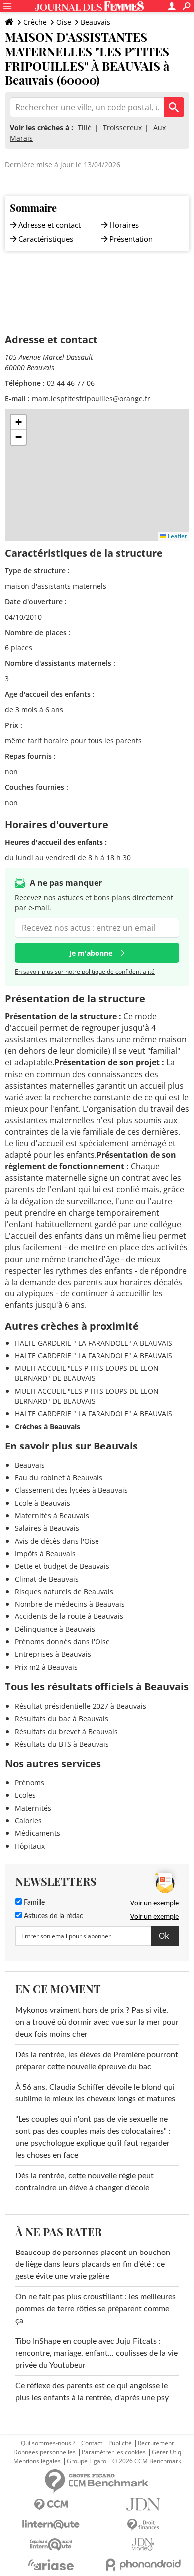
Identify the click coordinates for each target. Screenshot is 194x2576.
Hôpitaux (30, 1846)
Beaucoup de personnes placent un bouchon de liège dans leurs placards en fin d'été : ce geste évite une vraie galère (93, 2264)
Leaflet (176, 536)
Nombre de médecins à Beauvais (70, 1604)
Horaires (124, 225)
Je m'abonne (91, 953)
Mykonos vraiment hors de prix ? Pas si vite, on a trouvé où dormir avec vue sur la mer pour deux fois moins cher (97, 2022)
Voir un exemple (154, 1903)
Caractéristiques (46, 239)
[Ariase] (51, 2565)
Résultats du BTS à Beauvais (62, 1744)
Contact (92, 2443)
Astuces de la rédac (52, 1916)
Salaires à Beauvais (47, 1528)
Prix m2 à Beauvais (46, 1667)
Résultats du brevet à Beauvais (66, 1731)
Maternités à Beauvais (52, 1516)
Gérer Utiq (166, 2452)
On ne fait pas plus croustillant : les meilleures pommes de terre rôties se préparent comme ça (96, 2309)
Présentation (131, 239)
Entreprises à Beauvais (53, 1654)
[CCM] (51, 2505)
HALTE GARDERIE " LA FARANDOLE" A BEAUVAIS (94, 1343)
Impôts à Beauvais (45, 1553)
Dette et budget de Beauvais (62, 1566)
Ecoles (25, 1795)
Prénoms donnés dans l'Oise (62, 1642)
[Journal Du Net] (143, 2504)
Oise (64, 22)
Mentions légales (37, 2461)
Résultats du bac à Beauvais (62, 1718)
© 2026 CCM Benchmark (147, 2461)
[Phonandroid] (143, 2564)
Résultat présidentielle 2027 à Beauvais (81, 1706)
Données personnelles (45, 2452)
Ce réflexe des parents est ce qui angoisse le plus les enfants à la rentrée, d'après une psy (92, 2392)
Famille (33, 1903)
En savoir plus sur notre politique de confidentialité (85, 972)
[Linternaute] (51, 2524)
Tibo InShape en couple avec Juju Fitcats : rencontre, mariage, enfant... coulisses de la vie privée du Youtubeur (97, 2353)
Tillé (85, 127)
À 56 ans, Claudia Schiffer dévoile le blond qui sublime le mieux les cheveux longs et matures (95, 2093)
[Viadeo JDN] (143, 2544)
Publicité (120, 2443)
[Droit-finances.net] (143, 2525)
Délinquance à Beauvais (55, 1629)
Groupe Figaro (87, 2461)
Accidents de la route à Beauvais (69, 1616)
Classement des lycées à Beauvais (71, 1490)
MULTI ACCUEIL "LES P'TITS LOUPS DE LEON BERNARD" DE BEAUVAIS (87, 1373)
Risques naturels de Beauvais (64, 1591)
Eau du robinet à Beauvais (59, 1478)
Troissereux (122, 127)
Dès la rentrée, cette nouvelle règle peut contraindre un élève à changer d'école (85, 2182)
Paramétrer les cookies (114, 2452)
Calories (28, 1821)
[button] (18, 422)
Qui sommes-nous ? (48, 2443)
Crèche (35, 22)
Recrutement (156, 2443)
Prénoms (30, 1783)
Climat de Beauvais (47, 1579)
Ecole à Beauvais (43, 1503)
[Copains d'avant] (51, 2544)
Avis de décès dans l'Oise (57, 1541)
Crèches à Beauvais (48, 1426)
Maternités (33, 1808)
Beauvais (96, 22)
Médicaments (38, 1833)
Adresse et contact (49, 225)
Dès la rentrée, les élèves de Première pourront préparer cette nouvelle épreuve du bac (97, 2061)
